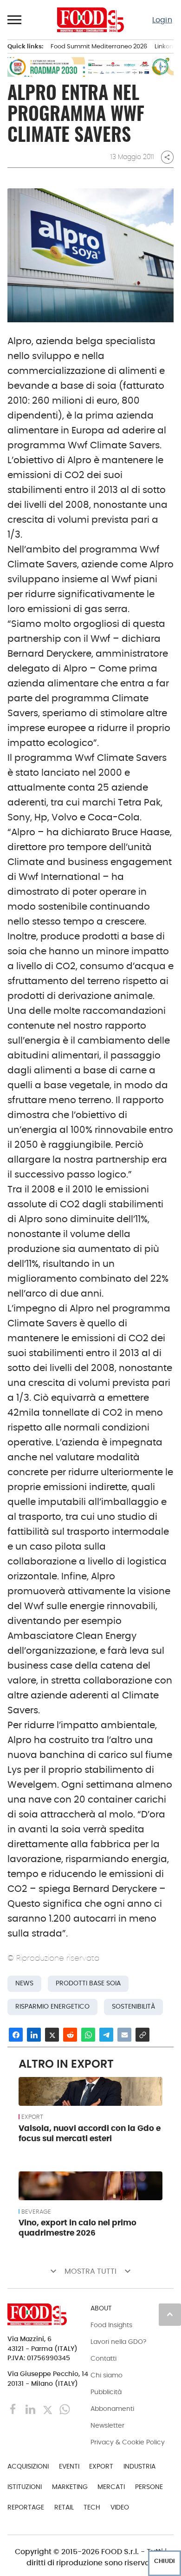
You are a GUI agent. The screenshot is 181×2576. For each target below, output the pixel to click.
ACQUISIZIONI (28, 2466)
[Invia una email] (124, 2035)
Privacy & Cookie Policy (128, 2442)
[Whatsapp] (65, 2409)
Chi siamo (107, 2375)
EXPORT (32, 2117)
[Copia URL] (142, 2035)
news (24, 1983)
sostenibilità (133, 2007)
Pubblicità (106, 2392)
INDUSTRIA (139, 2466)
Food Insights (111, 2325)
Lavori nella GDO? (118, 2342)
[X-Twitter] (48, 2409)
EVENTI (69, 2466)
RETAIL (64, 2507)
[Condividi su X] (52, 2035)
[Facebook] (14, 2409)
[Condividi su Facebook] (16, 2035)
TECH (92, 2507)
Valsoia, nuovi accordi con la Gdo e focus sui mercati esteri (90, 2133)
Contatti (103, 2358)
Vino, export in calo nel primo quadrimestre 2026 (78, 2228)
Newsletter (107, 2425)
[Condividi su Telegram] (106, 2035)
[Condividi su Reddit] (70, 2035)
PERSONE (149, 2487)
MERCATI (111, 2487)
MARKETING (70, 2487)
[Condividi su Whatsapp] (88, 2035)
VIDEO (120, 2507)
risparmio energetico (52, 2007)
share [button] (167, 157)
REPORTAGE (26, 2507)
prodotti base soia (88, 1983)
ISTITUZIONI (25, 2487)
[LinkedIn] (31, 2409)
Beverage (36, 2212)
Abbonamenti (112, 2409)
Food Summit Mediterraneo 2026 (99, 46)
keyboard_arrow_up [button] (170, 2314)
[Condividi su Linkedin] (34, 2035)
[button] (15, 20)
